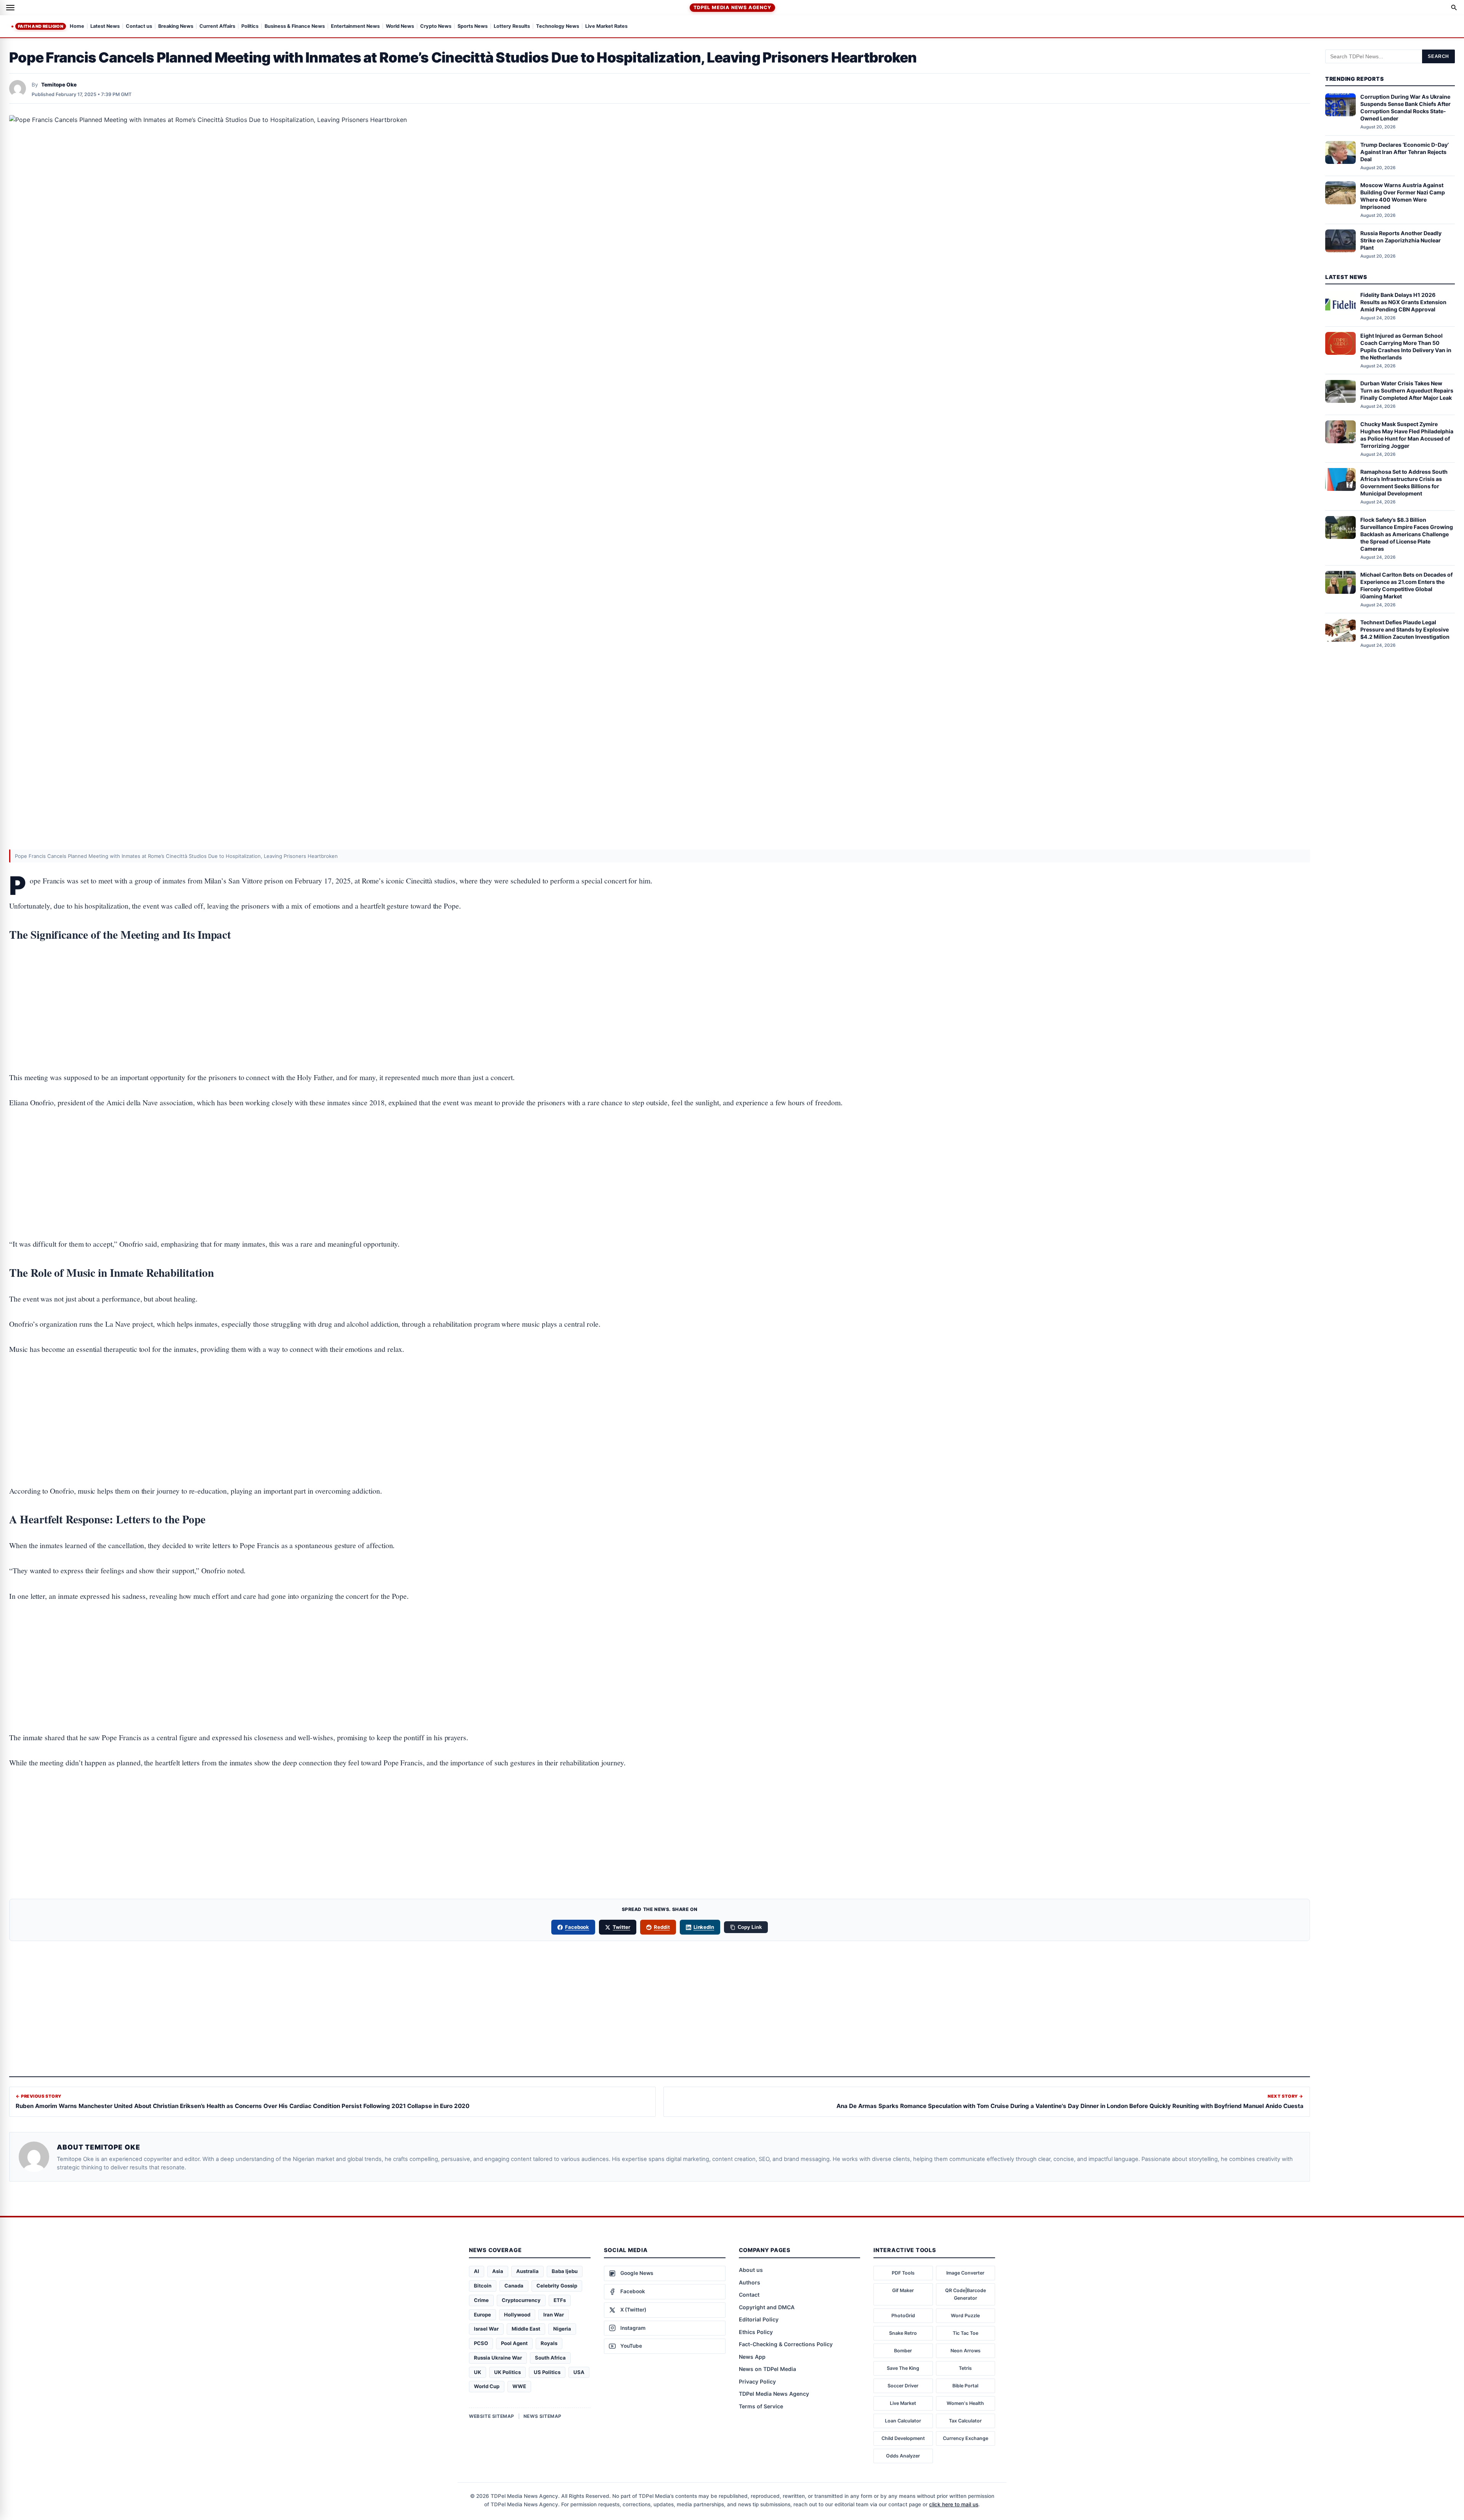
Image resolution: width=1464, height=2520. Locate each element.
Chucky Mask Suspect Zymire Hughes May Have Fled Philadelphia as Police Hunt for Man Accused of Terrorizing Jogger (1407, 435)
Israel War (486, 2329)
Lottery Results (512, 26)
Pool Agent (514, 2343)
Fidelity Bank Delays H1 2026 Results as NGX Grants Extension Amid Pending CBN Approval (1403, 302)
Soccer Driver (903, 2386)
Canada (514, 2286)
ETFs (560, 2300)
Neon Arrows (966, 2351)
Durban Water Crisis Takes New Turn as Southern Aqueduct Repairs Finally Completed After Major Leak (1407, 391)
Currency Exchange (966, 2438)
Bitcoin (483, 2286)
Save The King (903, 2368)
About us (751, 2270)
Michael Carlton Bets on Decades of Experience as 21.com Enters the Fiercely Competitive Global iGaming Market (1406, 585)
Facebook (577, 1927)
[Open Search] (1454, 8)
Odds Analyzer (903, 2456)
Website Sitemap (492, 2416)
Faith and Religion (41, 26)
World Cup (487, 2386)
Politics (250, 26)
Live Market (903, 2403)
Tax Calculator (965, 2421)
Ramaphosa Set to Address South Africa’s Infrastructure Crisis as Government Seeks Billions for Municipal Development (1404, 483)
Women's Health (965, 2403)
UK (478, 2372)
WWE (519, 2386)
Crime (481, 2300)
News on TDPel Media (767, 2369)
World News (400, 26)
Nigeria (562, 2329)
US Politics (547, 2372)
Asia (498, 2271)
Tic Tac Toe (966, 2333)
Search (1438, 56)
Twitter (621, 1927)
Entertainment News (355, 26)
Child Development (903, 2438)
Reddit (662, 1927)
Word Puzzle (965, 2316)
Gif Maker (903, 2290)
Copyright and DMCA (767, 2307)
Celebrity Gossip (557, 2286)
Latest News (105, 26)
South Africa (550, 2358)
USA (579, 2372)
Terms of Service (761, 2406)
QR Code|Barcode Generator (966, 2294)
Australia (527, 2271)
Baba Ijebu (565, 2271)
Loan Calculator (903, 2421)
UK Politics (507, 2372)
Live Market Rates (606, 26)
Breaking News (176, 26)
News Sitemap (543, 2416)
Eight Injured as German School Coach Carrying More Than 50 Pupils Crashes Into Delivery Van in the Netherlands (1406, 346)
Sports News (473, 26)
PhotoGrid (903, 2316)
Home (77, 26)
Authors (750, 2282)
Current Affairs (217, 26)
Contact (749, 2295)
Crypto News (436, 26)
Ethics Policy (756, 2332)
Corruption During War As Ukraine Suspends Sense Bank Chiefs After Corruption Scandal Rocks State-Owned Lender (1405, 108)
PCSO (481, 2343)
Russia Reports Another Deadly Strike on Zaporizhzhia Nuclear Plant (1401, 240)
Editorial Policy (759, 2319)
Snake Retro (903, 2333)
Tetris (965, 2368)
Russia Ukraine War (498, 2358)
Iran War (554, 2315)
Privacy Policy (757, 2381)
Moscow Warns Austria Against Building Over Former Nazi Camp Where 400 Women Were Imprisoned (1403, 196)
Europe (482, 2315)
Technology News (558, 26)
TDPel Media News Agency (732, 7)
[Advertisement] (660, 983)
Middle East (526, 2329)
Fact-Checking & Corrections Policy (786, 2344)
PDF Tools (903, 2273)
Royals (549, 2343)
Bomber (903, 2351)
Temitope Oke (59, 85)
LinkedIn (704, 1927)
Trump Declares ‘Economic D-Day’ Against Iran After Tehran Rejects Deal (1405, 152)
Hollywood (517, 2315)
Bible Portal (965, 2386)
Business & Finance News (295, 26)
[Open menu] (10, 8)
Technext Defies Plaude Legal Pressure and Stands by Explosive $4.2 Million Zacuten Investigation (1405, 630)
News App (752, 2357)
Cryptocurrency (521, 2300)
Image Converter (965, 2273)
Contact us (139, 26)
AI (477, 2271)
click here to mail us (954, 2504)
